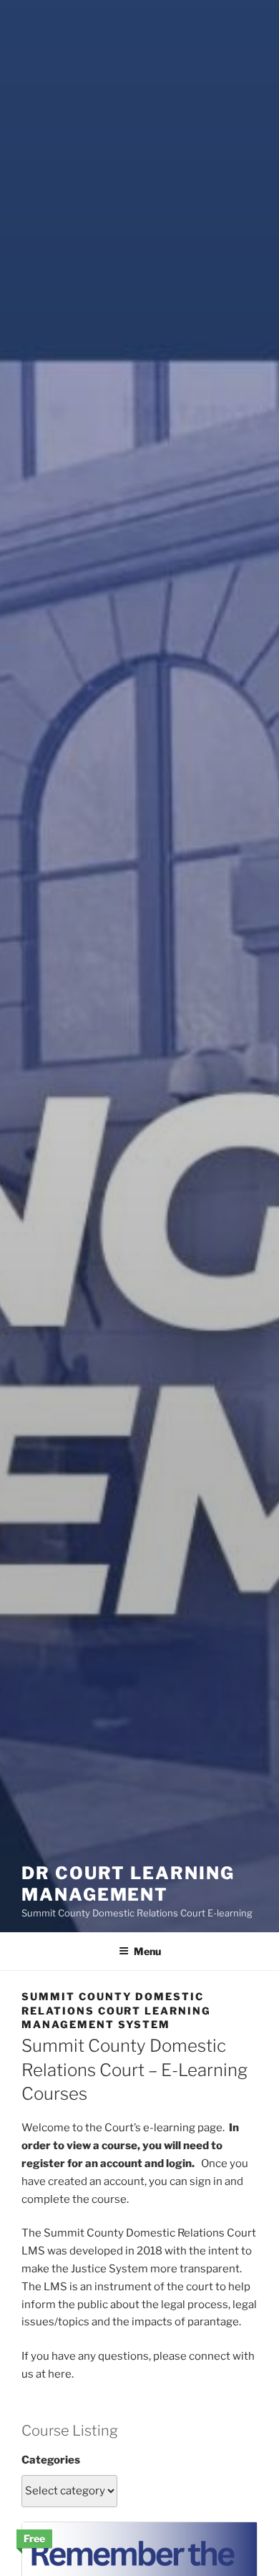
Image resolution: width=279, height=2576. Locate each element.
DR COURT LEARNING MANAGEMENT (128, 1884)
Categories (51, 2460)
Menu (147, 1951)
